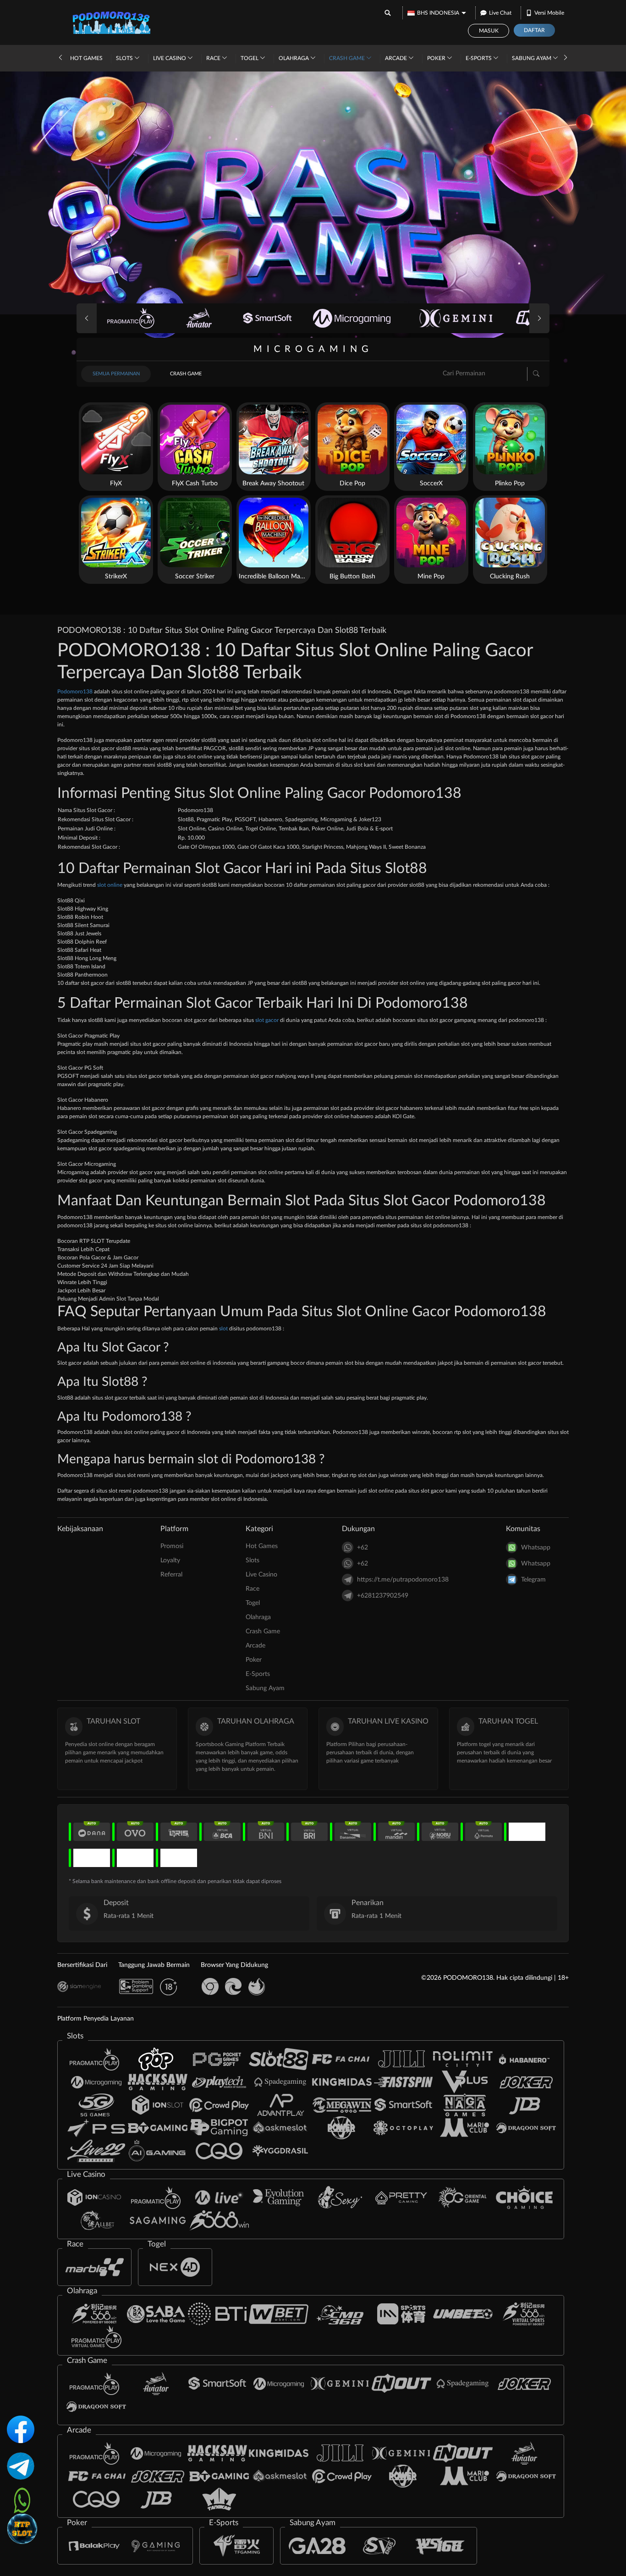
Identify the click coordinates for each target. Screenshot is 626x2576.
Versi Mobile (549, 13)
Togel (250, 58)
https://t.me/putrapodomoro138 (403, 1580)
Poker (437, 58)
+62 (362, 1548)
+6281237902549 (383, 1596)
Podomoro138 (75, 692)
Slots (125, 58)
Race (214, 58)
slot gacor (267, 1020)
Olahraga (294, 58)
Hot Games (86, 58)
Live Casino (170, 58)
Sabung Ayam (532, 58)
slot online (110, 885)
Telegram (533, 1580)
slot (223, 1329)
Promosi (172, 1546)
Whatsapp (536, 1548)
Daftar (534, 30)
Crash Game (348, 58)
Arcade (397, 58)
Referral (171, 1575)
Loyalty (170, 1560)
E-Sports (479, 58)
